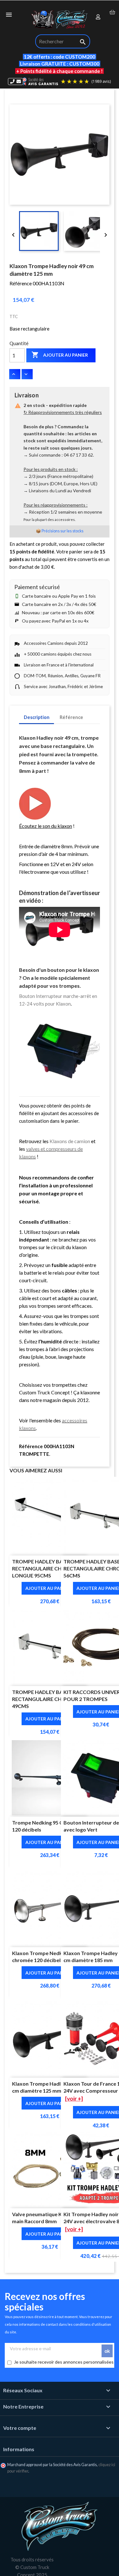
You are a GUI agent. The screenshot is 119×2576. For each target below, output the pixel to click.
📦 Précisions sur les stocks (60, 531)
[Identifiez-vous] (98, 17)
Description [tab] (37, 717)
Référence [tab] (71, 717)
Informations (19, 2449)
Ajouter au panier (60, 355)
